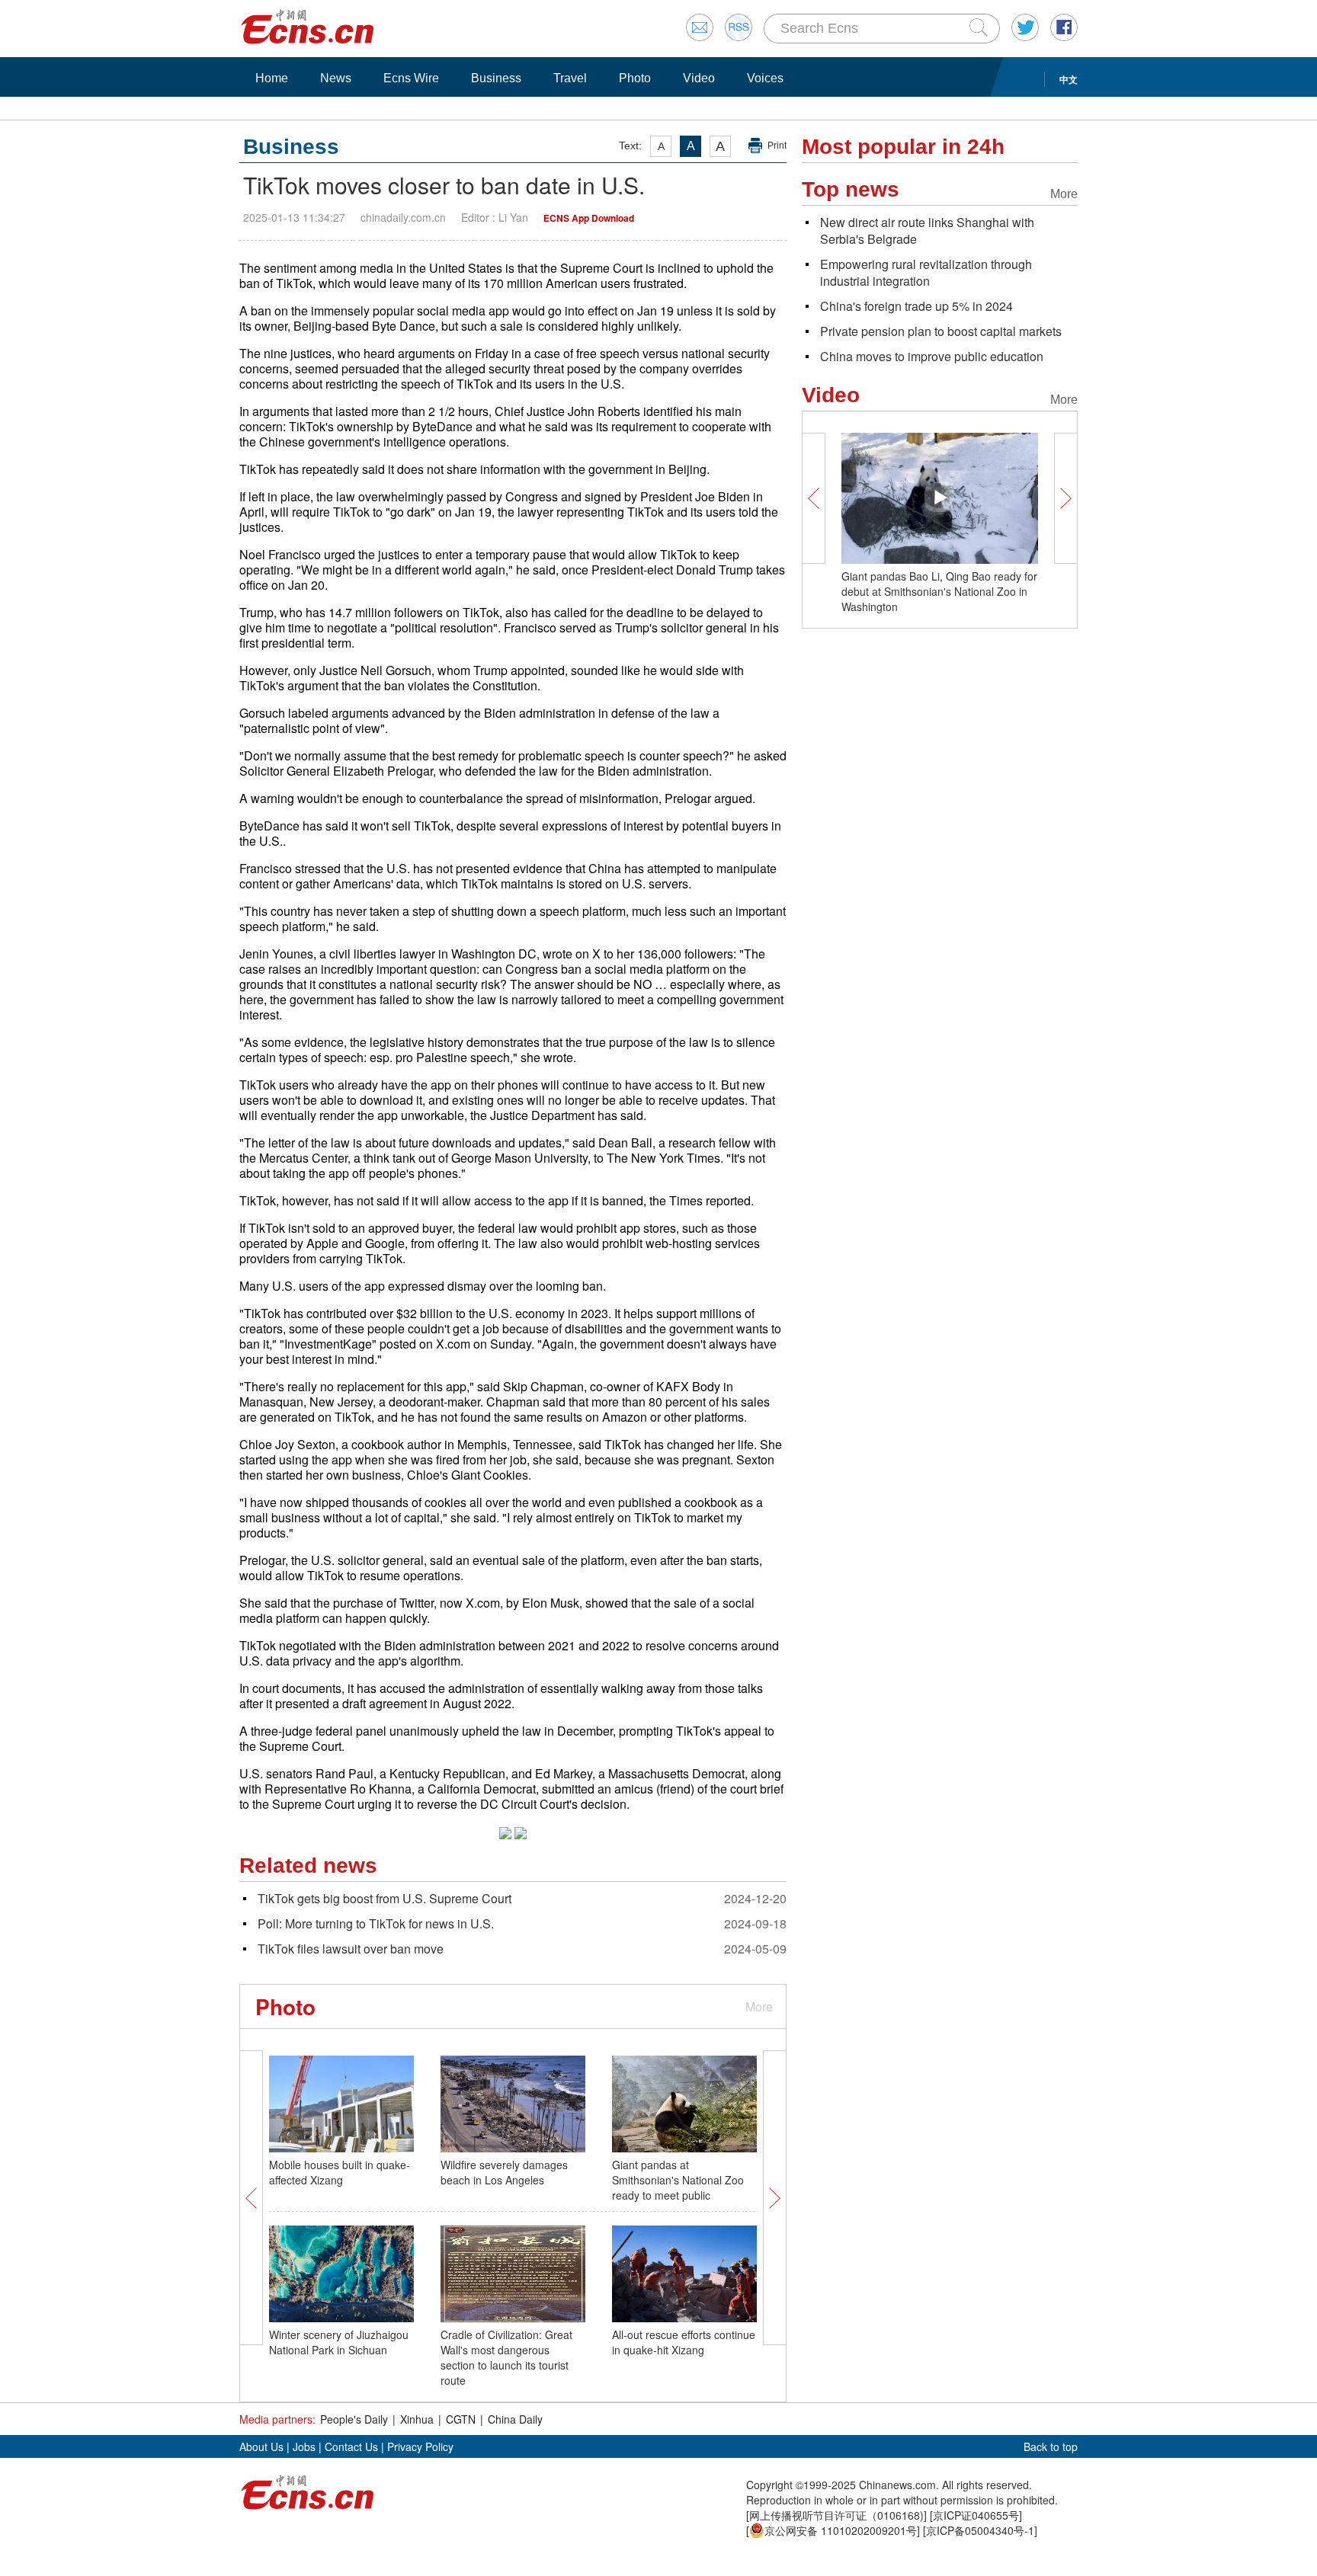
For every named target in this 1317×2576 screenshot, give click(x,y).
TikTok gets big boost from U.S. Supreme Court (385, 1898)
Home (272, 78)
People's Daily (354, 2419)
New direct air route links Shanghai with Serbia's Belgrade (927, 230)
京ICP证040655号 (976, 2515)
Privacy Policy (420, 2446)
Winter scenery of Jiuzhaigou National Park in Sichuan (339, 2342)
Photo (635, 78)
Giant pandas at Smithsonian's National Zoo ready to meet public (678, 2180)
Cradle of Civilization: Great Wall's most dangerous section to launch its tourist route (506, 2357)
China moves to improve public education (932, 356)
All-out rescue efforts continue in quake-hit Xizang (684, 2342)
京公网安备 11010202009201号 (841, 2530)
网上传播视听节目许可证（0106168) (836, 2515)
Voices (765, 78)
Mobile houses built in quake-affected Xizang (340, 2172)
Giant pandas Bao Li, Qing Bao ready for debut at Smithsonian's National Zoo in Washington (939, 591)
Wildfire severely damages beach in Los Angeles (504, 2172)
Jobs (304, 2446)
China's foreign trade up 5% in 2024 (916, 306)
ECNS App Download (589, 218)
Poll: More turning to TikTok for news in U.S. (376, 1923)
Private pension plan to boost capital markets (941, 331)
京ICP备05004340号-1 (980, 2530)
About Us (261, 2446)
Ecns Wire (411, 78)
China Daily (515, 2419)
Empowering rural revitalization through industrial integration (926, 272)
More (759, 2006)
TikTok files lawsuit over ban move (351, 1949)
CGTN (461, 2419)
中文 (1069, 79)
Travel (570, 78)
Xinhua (417, 2419)
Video (699, 78)
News (336, 78)
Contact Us (351, 2446)
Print (777, 146)
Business (496, 78)
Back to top (1051, 2446)
